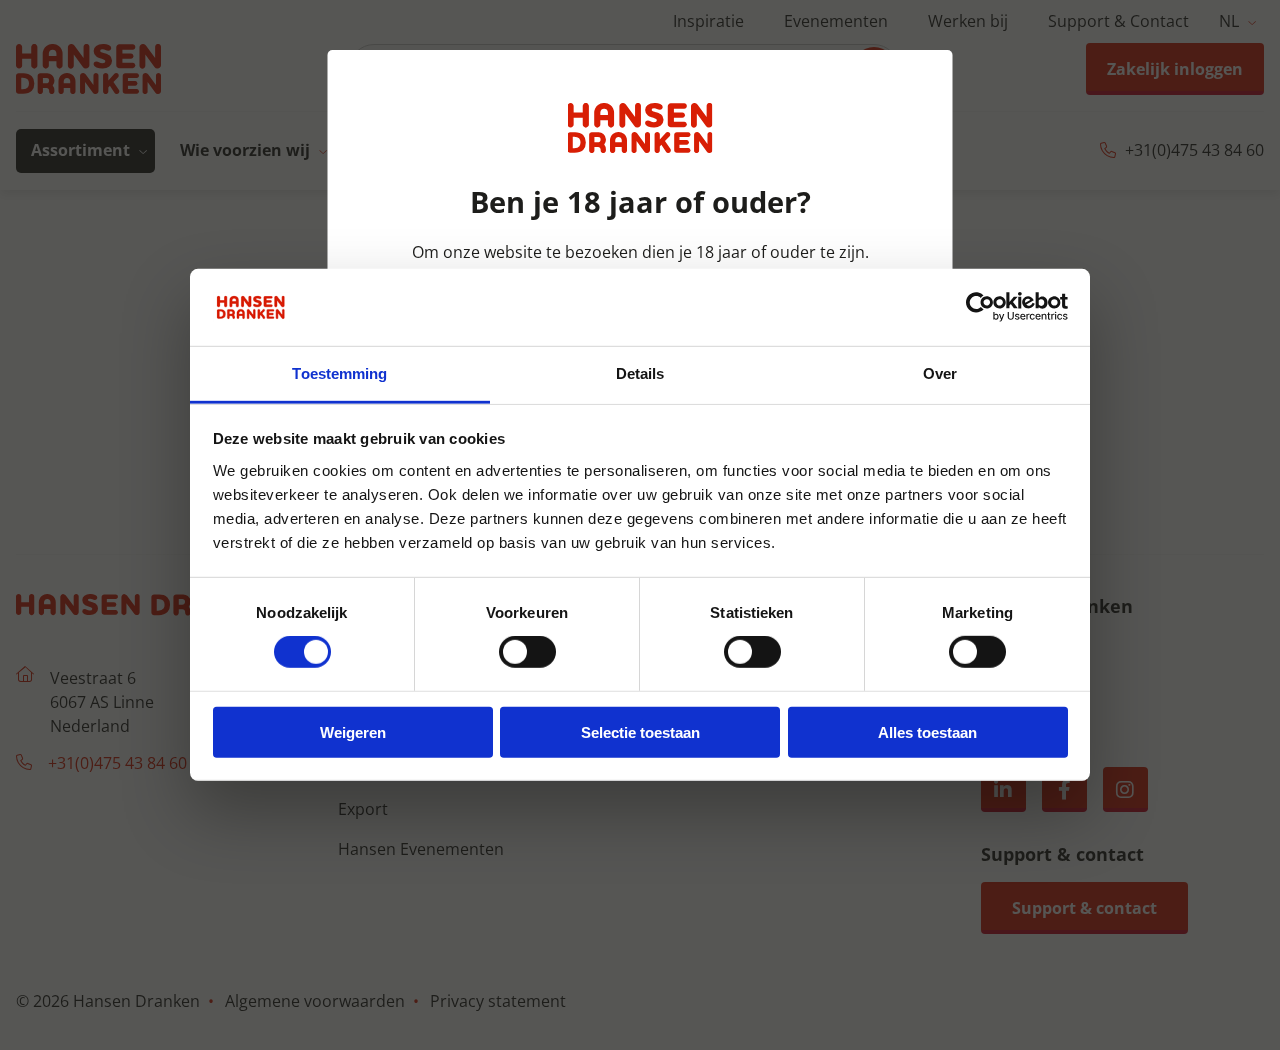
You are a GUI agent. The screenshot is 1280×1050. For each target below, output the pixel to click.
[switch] (527, 652)
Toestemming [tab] (339, 373)
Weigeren (353, 731)
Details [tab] (640, 373)
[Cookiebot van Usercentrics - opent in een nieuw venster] (980, 307)
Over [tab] (940, 373)
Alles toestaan (927, 731)
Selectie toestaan (640, 731)
